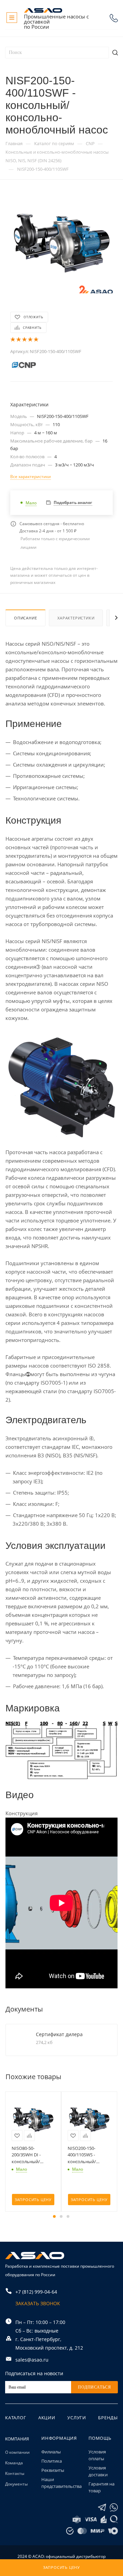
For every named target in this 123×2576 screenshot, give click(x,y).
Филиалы (51, 2452)
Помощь (100, 2438)
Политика (52, 2461)
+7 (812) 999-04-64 (114, 18)
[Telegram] (102, 2508)
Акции (47, 2418)
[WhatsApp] (114, 2508)
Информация (59, 2438)
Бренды (108, 2418)
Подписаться (94, 2387)
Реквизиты (53, 2470)
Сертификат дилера (59, 2034)
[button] (54, 2216)
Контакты (15, 2473)
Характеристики (76, 618)
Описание (25, 618)
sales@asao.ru (32, 2360)
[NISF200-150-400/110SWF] (61, 242)
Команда (14, 2463)
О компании (17, 2452)
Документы (16, 2484)
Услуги (77, 2418)
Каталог (16, 2418)
